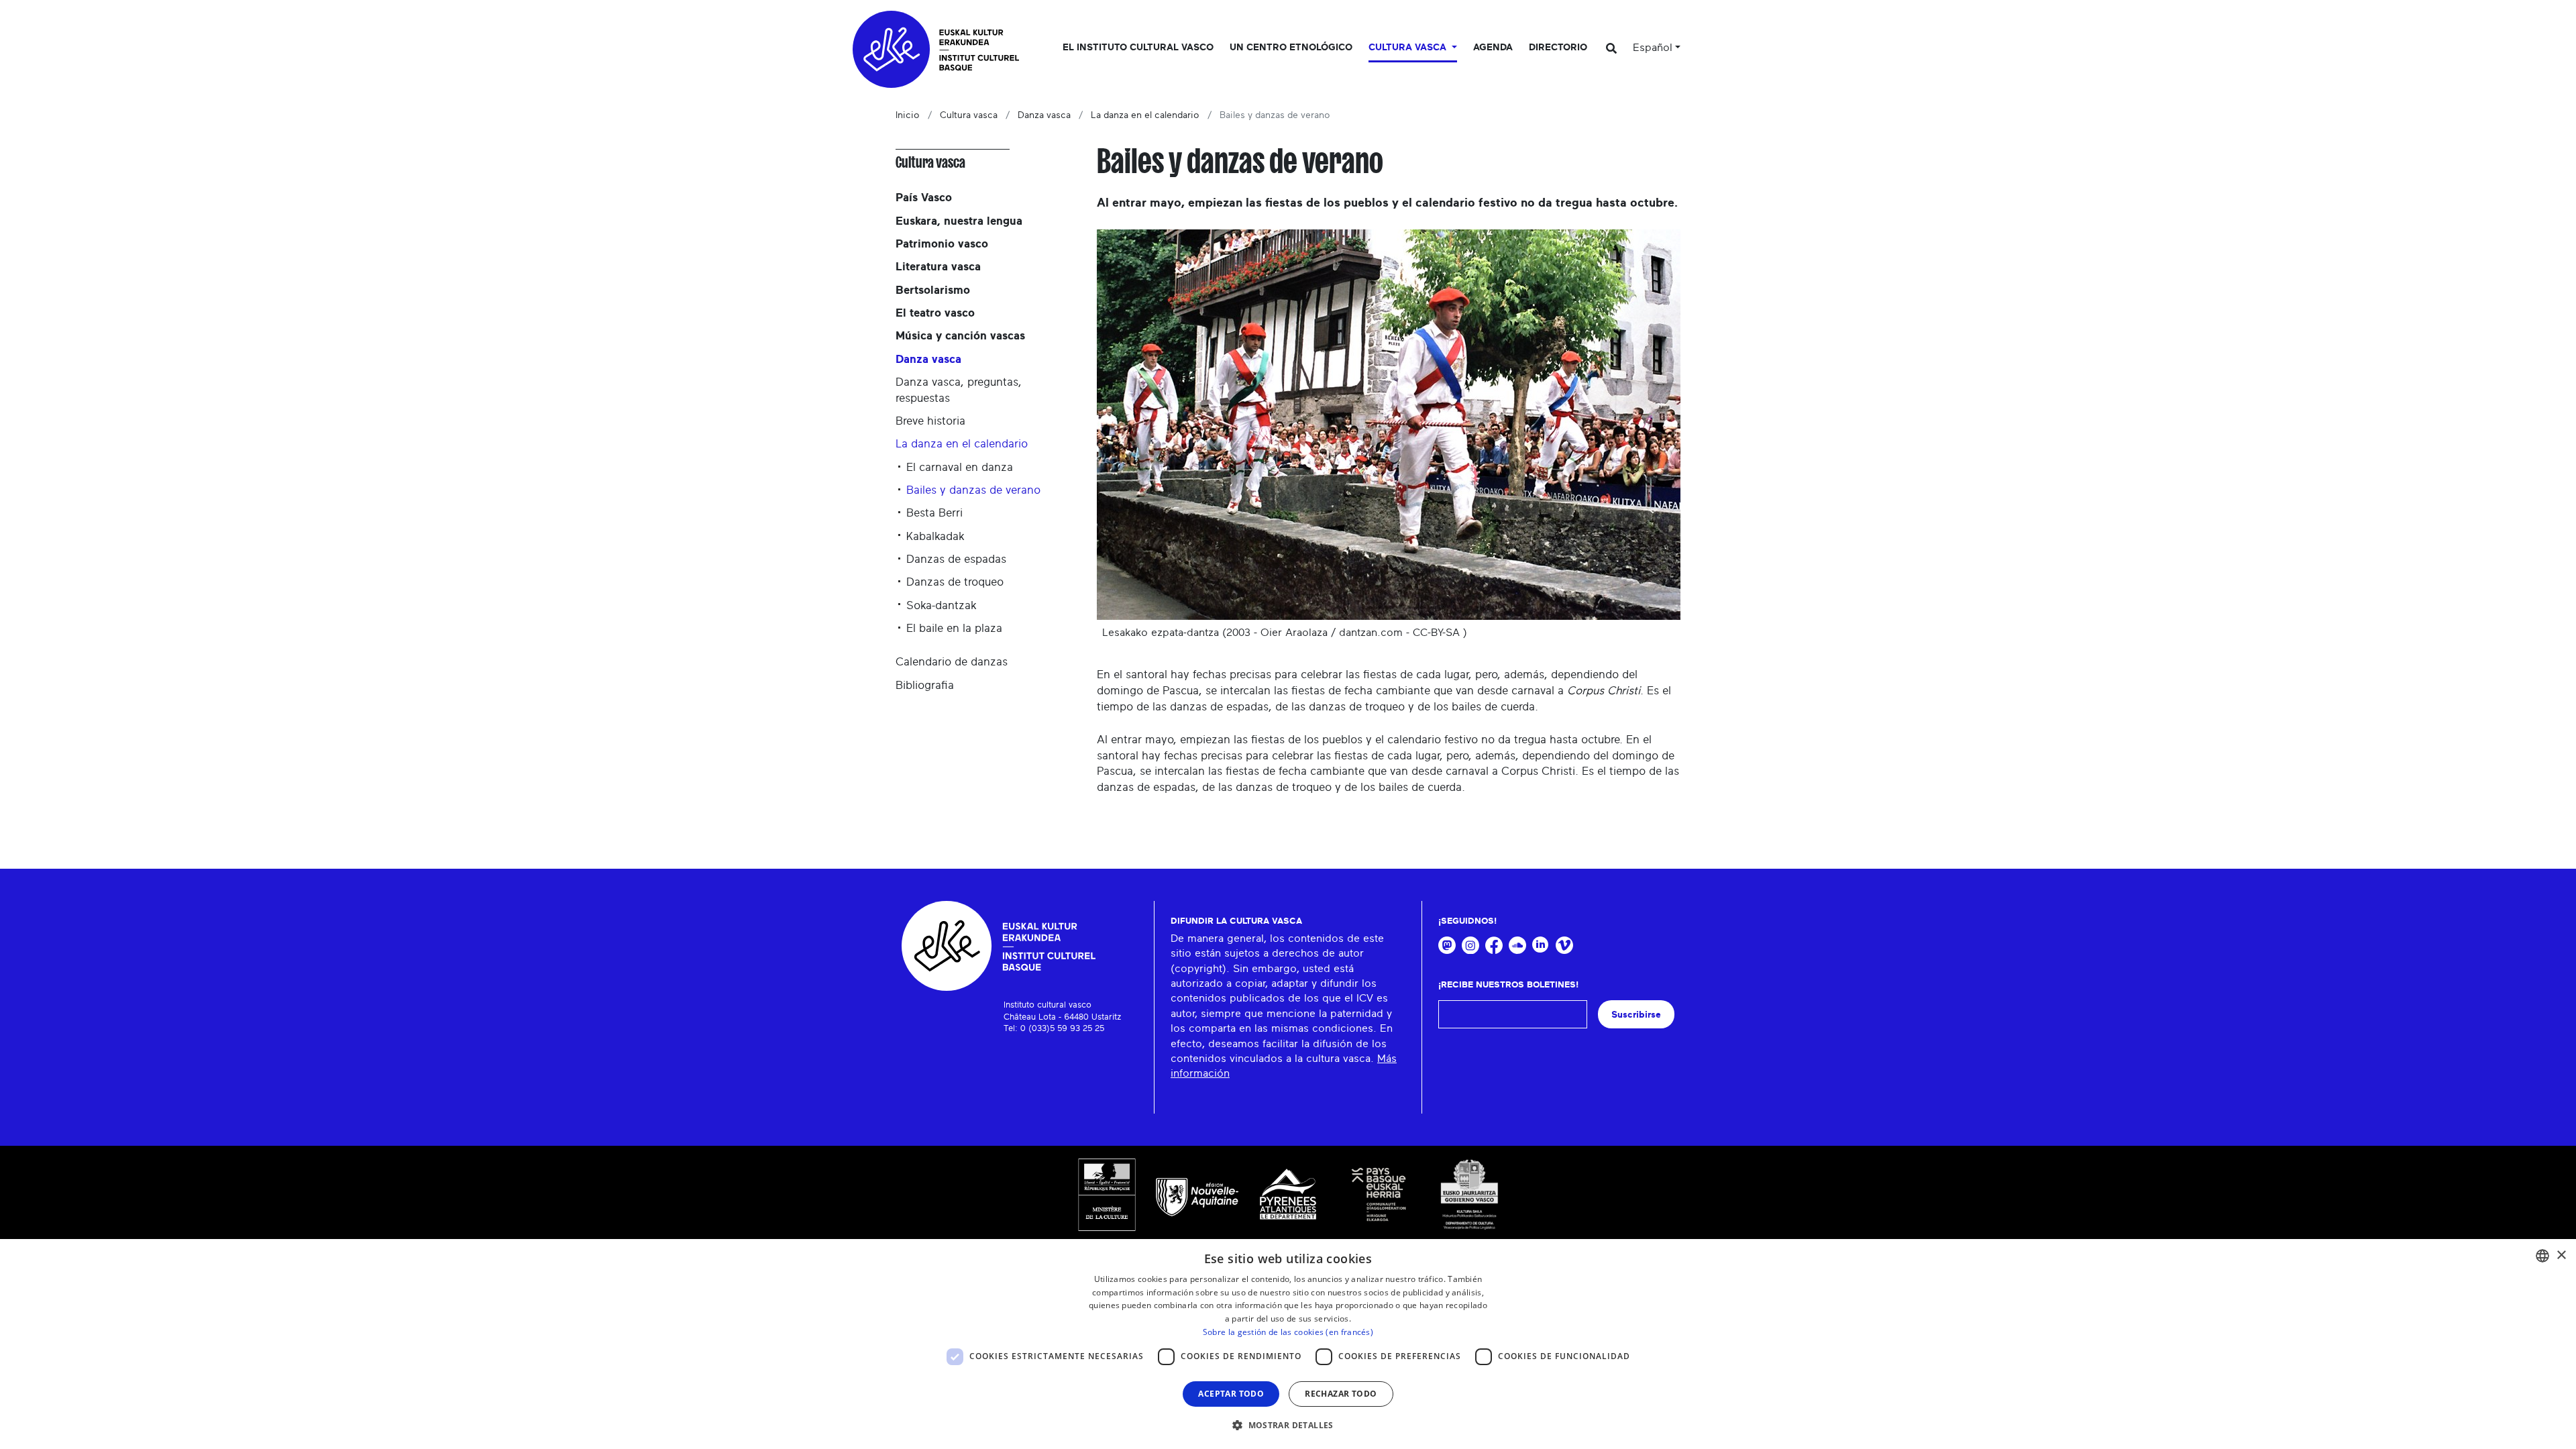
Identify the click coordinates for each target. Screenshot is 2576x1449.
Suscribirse (1636, 1015)
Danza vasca (1044, 115)
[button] (1288, 1425)
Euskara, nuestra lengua (959, 221)
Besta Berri (934, 513)
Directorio (1558, 48)
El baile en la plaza (954, 628)
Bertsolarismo (933, 290)
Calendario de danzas (952, 662)
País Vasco (924, 198)
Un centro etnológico (1291, 48)
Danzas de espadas (956, 559)
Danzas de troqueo (955, 582)
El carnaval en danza (960, 467)
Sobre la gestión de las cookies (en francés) (1288, 1332)
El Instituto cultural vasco (1138, 48)
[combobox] (2542, 1256)
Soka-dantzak (942, 605)
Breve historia (930, 421)
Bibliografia (925, 685)
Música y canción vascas (960, 336)
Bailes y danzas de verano (973, 490)
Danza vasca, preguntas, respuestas (959, 390)
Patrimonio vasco (942, 244)
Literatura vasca (938, 267)
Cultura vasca (969, 115)
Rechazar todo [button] (1341, 1394)
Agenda (1493, 48)
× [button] (2561, 1255)
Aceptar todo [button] (1231, 1394)
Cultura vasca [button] (1409, 48)
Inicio (908, 115)
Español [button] (1653, 48)
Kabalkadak (935, 536)
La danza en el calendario (1145, 115)
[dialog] (1288, 1344)
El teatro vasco (935, 313)
